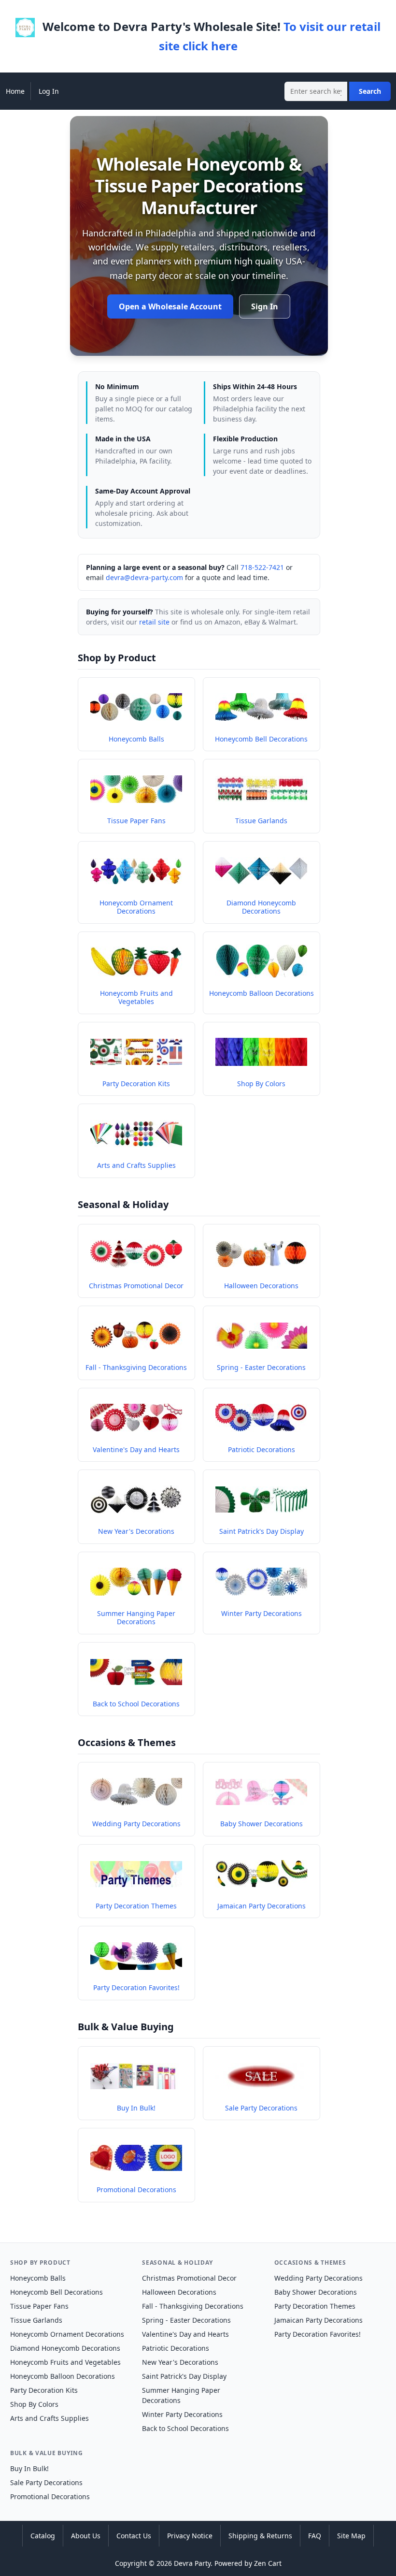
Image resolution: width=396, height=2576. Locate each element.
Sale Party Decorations (46, 2482)
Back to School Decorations (185, 2428)
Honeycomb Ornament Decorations (67, 2334)
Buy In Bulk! (29, 2468)
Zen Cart (268, 2563)
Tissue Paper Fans (39, 2306)
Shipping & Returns (260, 2536)
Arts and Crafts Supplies (49, 2418)
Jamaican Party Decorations (318, 2320)
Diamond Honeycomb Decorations (65, 2348)
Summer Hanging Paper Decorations (181, 2395)
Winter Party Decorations (182, 2414)
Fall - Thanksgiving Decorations (193, 2306)
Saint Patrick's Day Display (184, 2376)
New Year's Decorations (180, 2362)
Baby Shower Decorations (316, 2292)
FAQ (315, 2536)
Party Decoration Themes (315, 2306)
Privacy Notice (190, 2536)
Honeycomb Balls (38, 2278)
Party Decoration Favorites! (318, 2334)
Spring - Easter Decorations (186, 2320)
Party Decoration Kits (44, 2390)
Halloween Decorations (179, 2292)
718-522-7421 (262, 567)
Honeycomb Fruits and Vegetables (65, 2362)
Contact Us (134, 2536)
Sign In (265, 306)
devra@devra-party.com (144, 577)
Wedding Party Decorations (318, 2278)
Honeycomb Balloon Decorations (63, 2376)
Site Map (351, 2536)
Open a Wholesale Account (170, 306)
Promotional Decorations (50, 2496)
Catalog (43, 2536)
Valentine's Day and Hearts (185, 2334)
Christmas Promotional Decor (189, 2278)
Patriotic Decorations (176, 2348)
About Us (86, 2536)
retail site (154, 622)
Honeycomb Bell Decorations (57, 2292)
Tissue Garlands (36, 2320)
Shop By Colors (34, 2404)
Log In (49, 91)
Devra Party (192, 2563)
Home (15, 91)
